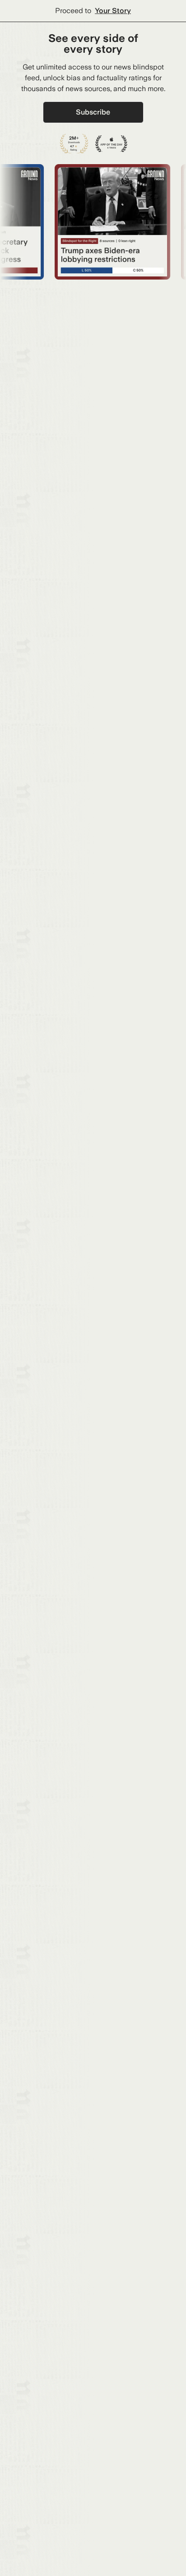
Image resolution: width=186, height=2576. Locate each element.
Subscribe (93, 112)
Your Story (113, 11)
